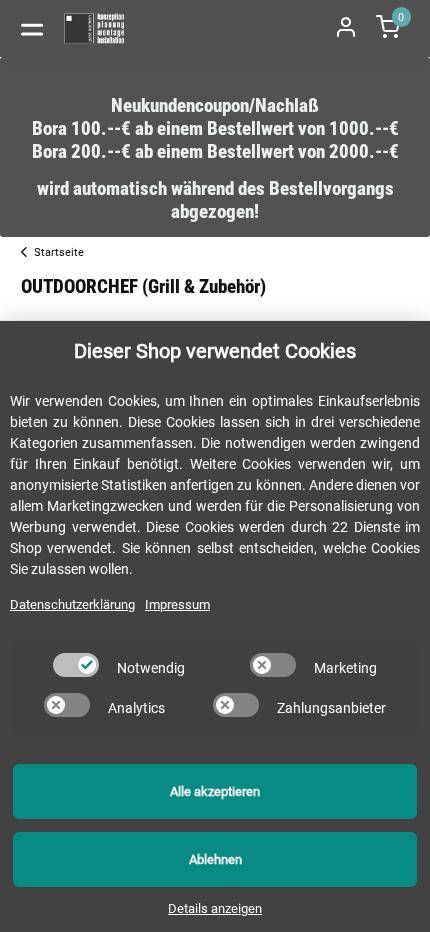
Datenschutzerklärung (72, 604)
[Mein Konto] (346, 28)
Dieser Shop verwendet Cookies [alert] (215, 351)
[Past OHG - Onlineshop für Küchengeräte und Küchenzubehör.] (95, 28)
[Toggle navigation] (32, 28)
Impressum (177, 604)
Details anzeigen (215, 908)
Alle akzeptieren (215, 791)
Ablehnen (215, 859)
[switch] (76, 665)
